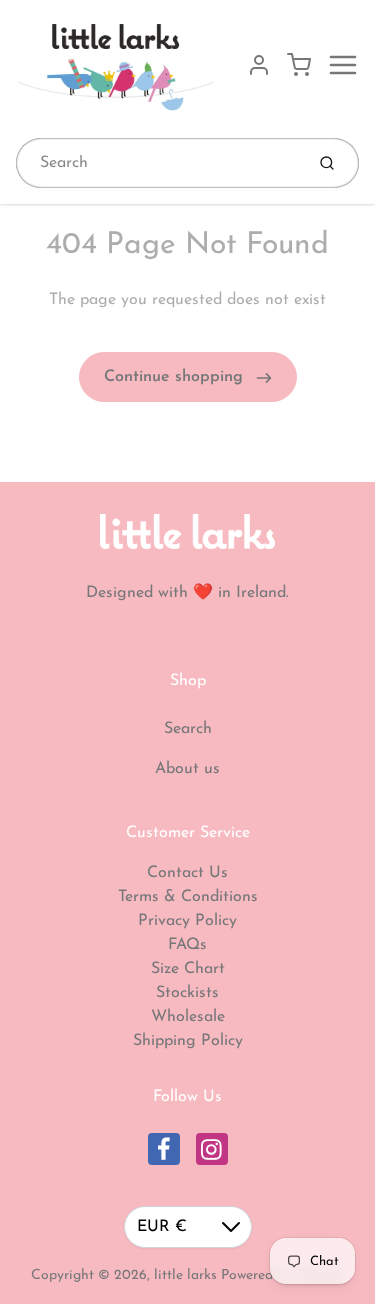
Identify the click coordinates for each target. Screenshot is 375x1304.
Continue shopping (176, 377)
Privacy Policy (187, 921)
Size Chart (188, 969)
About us (187, 769)
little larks (185, 1275)
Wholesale (188, 1017)
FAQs (187, 945)
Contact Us (187, 873)
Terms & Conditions (188, 897)
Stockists (187, 993)
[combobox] (158, 163)
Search (188, 729)
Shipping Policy (188, 1041)
